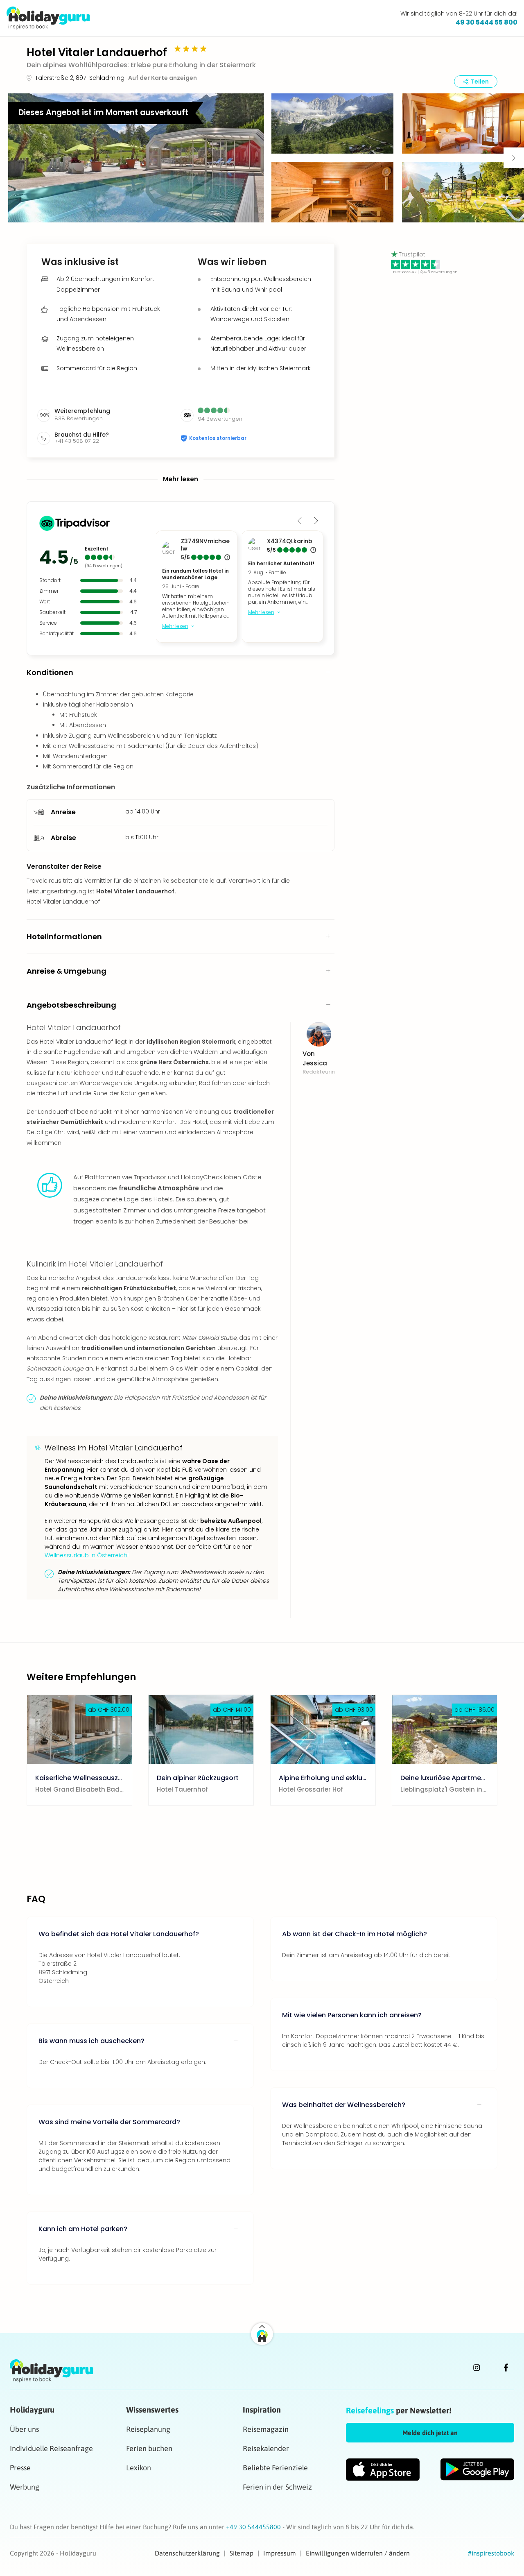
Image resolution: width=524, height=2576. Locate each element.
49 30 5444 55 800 (487, 22)
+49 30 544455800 (254, 2527)
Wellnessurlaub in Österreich (86, 1555)
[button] (136, 158)
